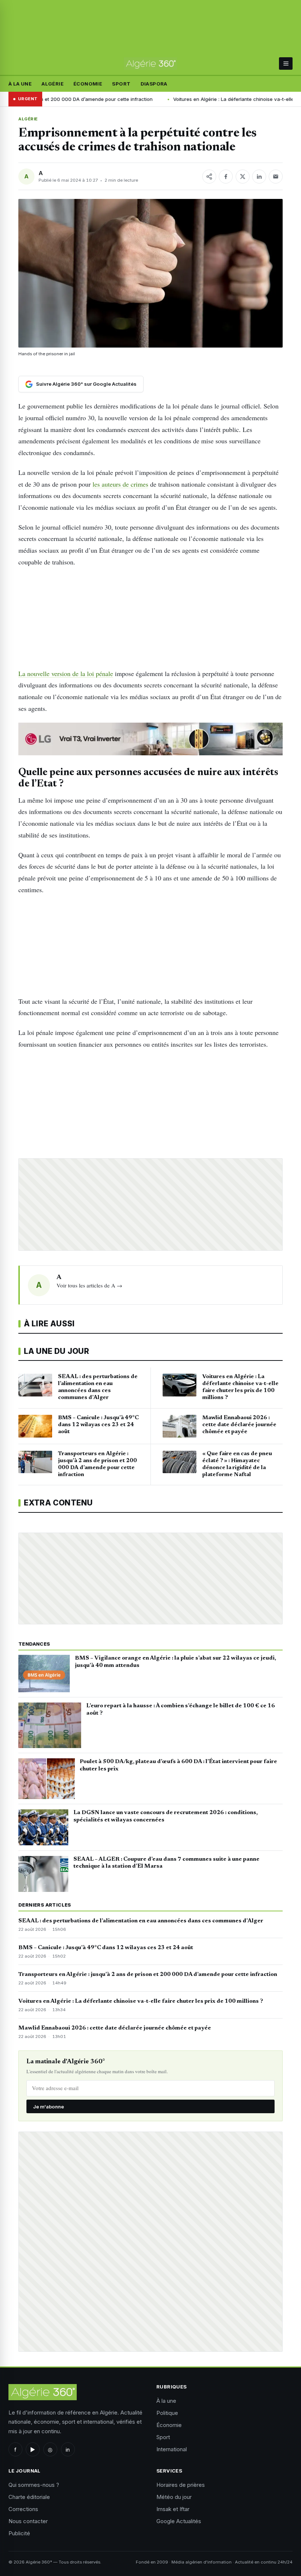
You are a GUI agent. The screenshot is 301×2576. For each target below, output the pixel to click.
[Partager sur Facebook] (226, 177)
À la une (20, 84)
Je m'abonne (48, 2107)
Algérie (52, 84)
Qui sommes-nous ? (34, 2485)
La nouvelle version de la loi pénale (66, 673)
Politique (167, 2413)
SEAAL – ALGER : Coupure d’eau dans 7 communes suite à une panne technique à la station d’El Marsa (166, 1863)
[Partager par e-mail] (276, 177)
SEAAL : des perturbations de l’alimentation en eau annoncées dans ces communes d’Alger (141, 1921)
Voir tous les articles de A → (89, 1285)
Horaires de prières (181, 2485)
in (68, 2450)
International (172, 2449)
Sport (121, 84)
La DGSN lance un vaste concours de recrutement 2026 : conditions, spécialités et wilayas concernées (166, 1816)
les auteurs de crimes (120, 484)
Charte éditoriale (29, 2497)
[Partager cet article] (209, 177)
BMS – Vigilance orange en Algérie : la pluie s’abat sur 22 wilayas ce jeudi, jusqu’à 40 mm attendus (175, 1662)
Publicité (19, 2533)
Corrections (23, 2509)
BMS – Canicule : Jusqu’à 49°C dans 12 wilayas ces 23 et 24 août (106, 1948)
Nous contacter (28, 2521)
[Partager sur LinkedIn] (259, 177)
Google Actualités (179, 2521)
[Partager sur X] (243, 177)
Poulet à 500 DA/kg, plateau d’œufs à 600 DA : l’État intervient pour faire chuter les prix (178, 1765)
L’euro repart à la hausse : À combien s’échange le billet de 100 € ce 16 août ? (181, 1710)
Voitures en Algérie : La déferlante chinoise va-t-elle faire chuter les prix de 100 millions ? (141, 2001)
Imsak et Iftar (173, 2509)
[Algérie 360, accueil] (150, 63)
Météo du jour (174, 2497)
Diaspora (154, 84)
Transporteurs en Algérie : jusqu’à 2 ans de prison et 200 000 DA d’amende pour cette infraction (148, 1974)
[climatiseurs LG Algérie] (150, 739)
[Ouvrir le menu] (286, 63)
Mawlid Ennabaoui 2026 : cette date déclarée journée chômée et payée (115, 2028)
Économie (88, 84)
